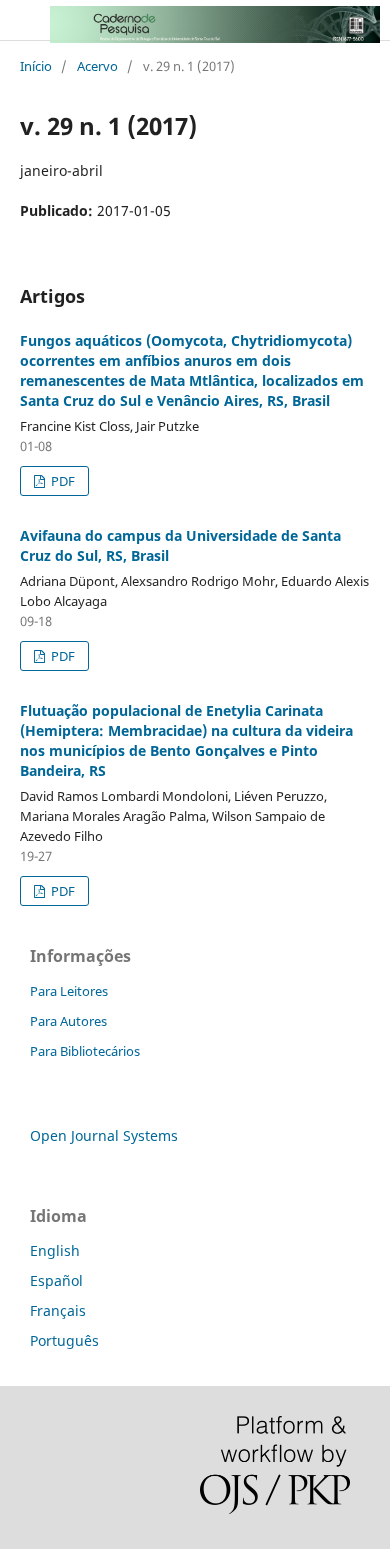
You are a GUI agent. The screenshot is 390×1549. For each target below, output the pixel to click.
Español (56, 1280)
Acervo (97, 66)
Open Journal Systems (104, 1135)
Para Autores (68, 1021)
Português (64, 1340)
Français (58, 1310)
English (55, 1250)
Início (36, 66)
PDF (61, 481)
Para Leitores (69, 991)
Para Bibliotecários (85, 1051)
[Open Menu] (20, 20)
